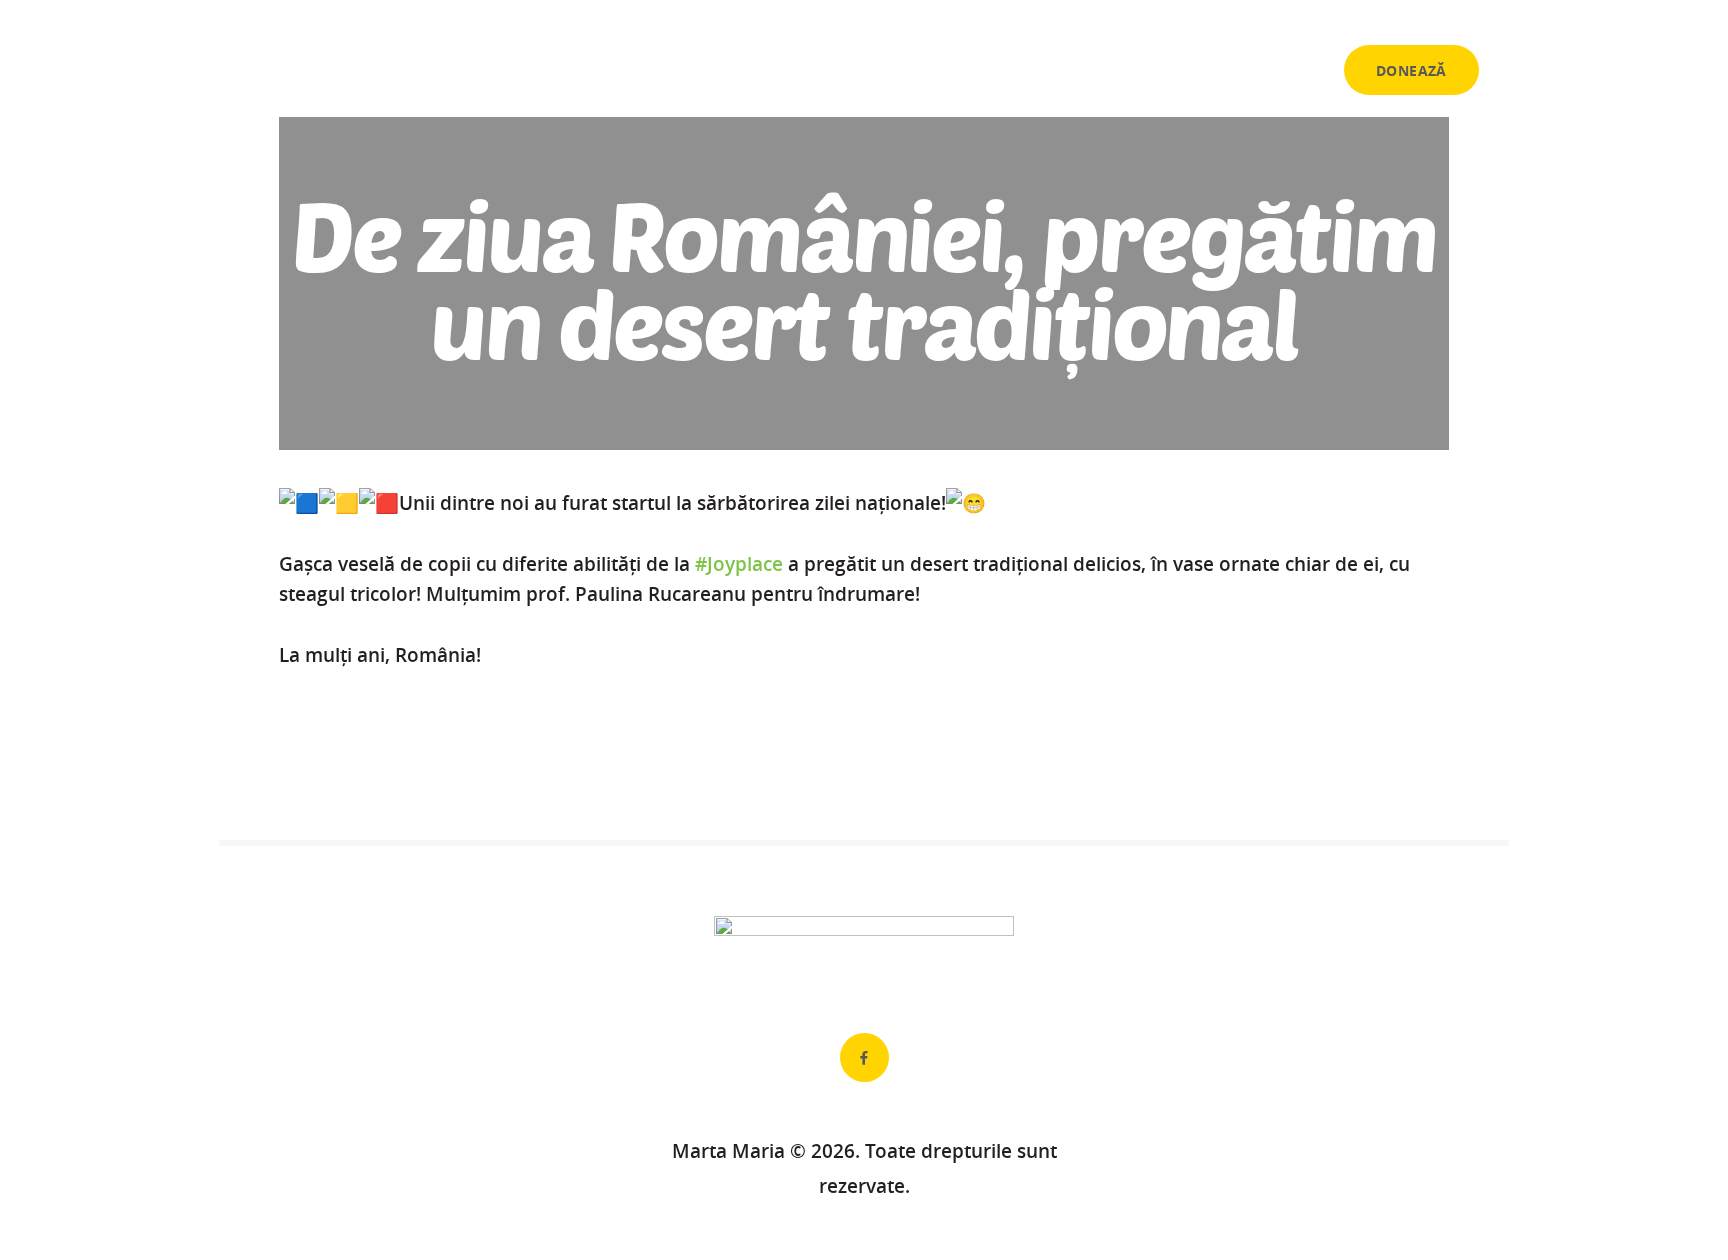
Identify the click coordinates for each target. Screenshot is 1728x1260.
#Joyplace (739, 563)
